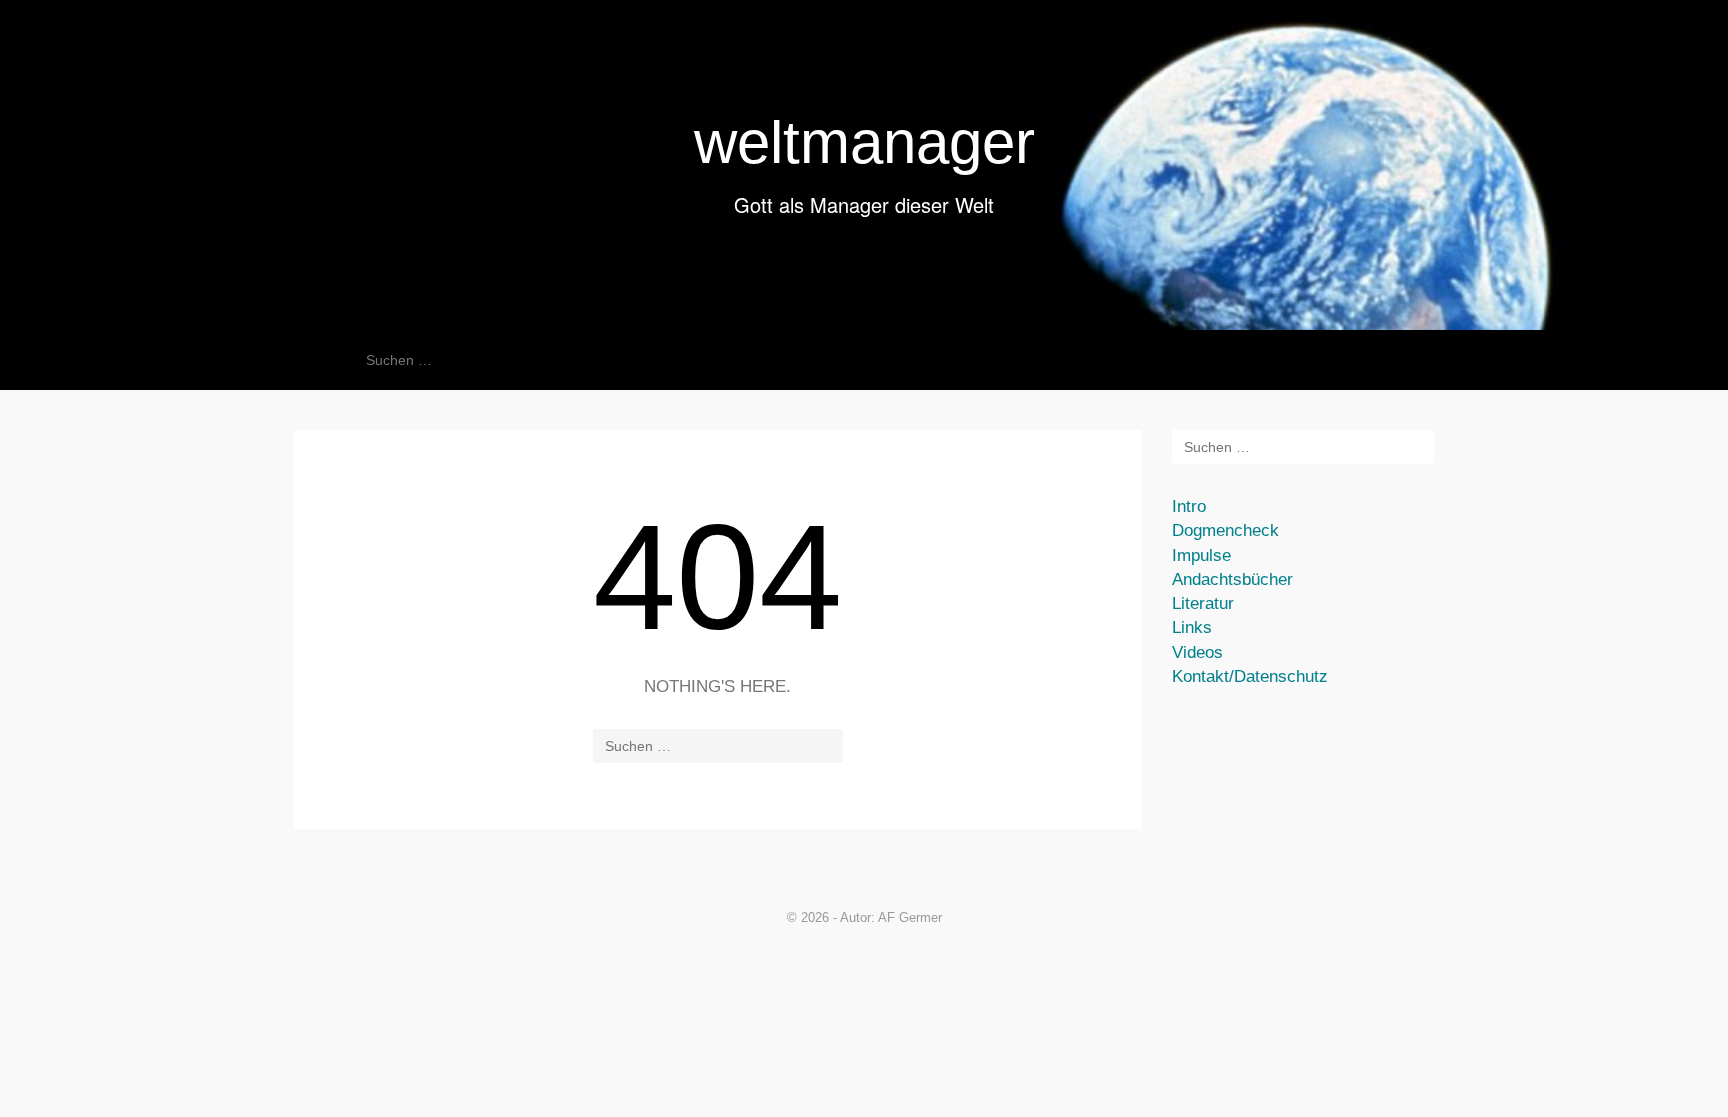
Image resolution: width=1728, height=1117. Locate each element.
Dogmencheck (1225, 530)
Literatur (1203, 603)
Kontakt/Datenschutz (1250, 676)
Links (1192, 627)
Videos (1197, 652)
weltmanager (864, 142)
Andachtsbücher (1232, 579)
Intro (1189, 506)
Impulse (1201, 555)
